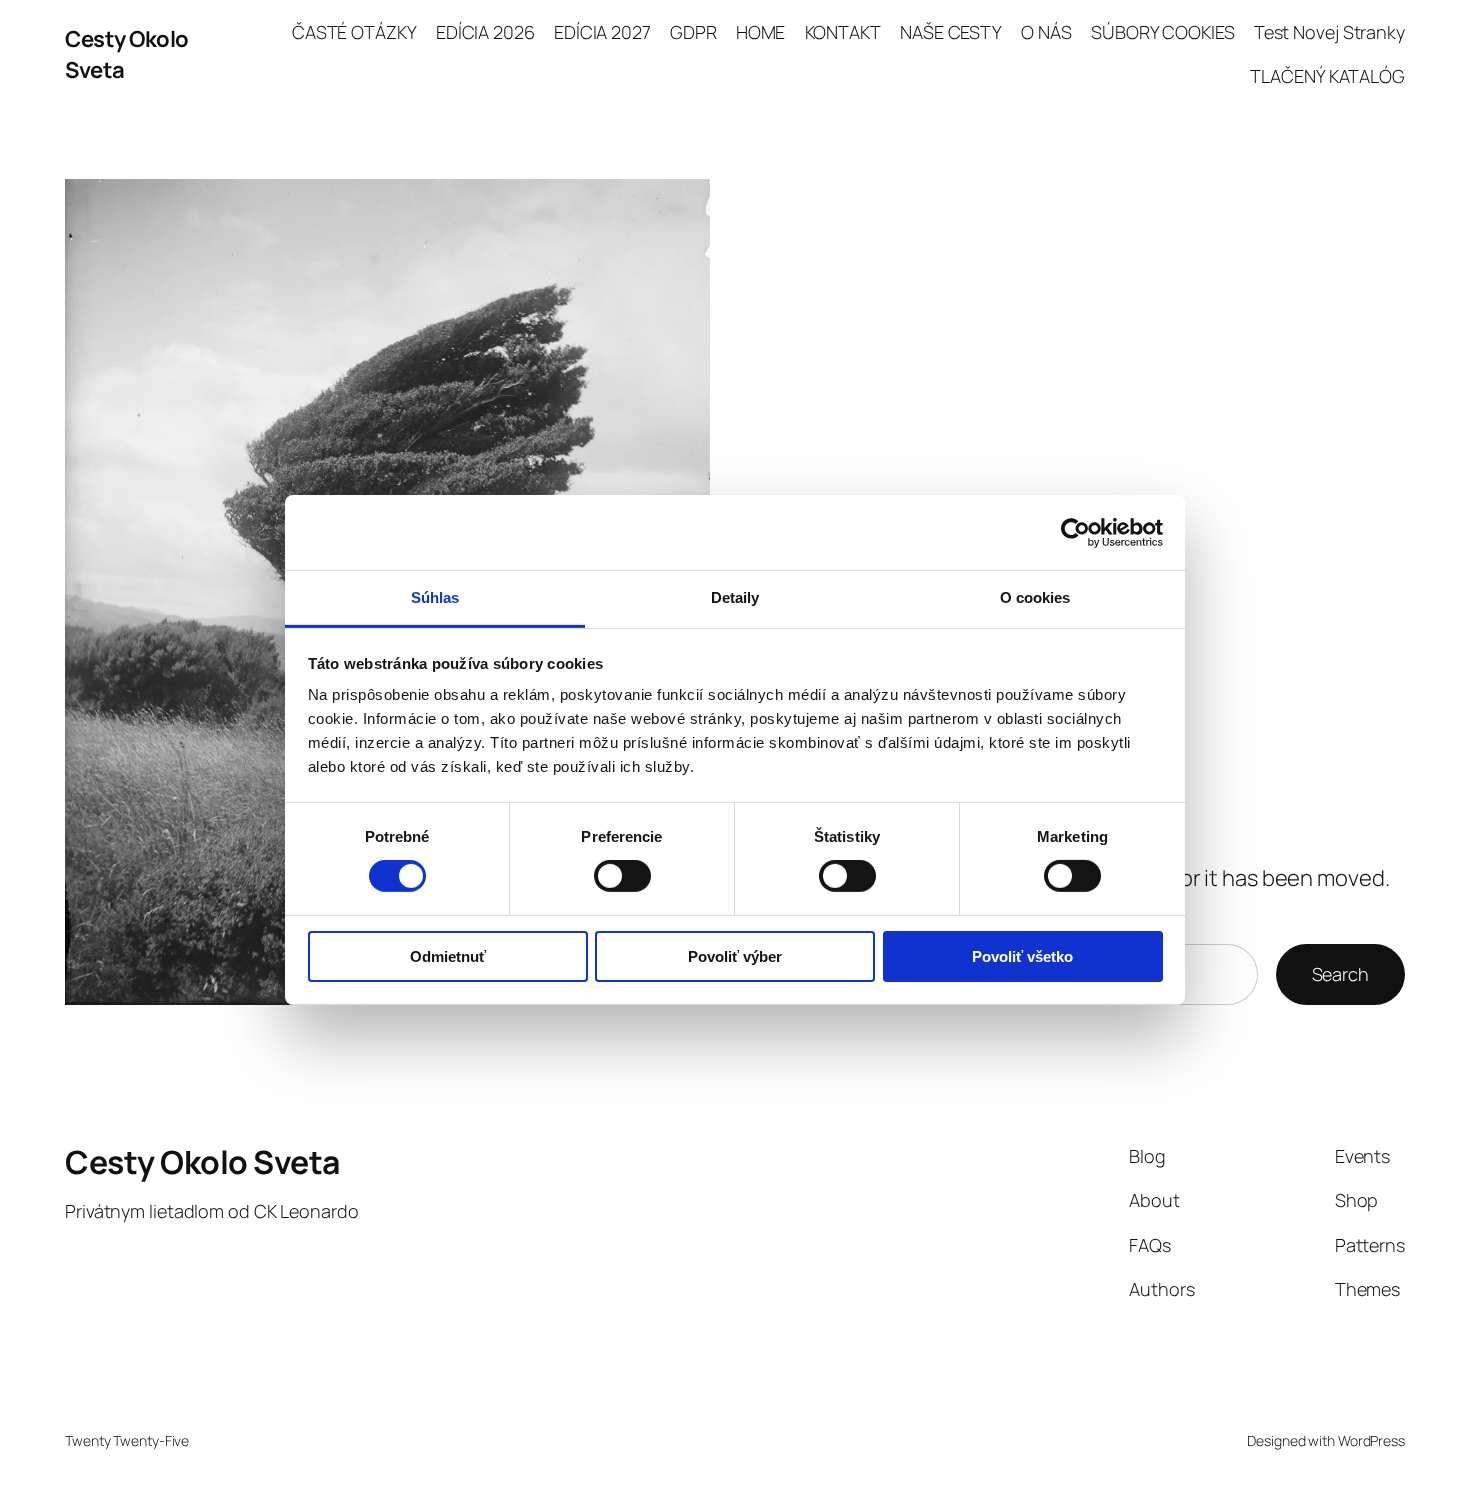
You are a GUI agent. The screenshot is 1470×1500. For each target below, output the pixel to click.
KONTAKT (843, 32)
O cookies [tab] (1035, 597)
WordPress (1371, 1440)
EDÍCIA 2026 (485, 32)
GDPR (693, 32)
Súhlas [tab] (435, 597)
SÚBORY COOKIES (1163, 32)
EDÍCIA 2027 (602, 32)
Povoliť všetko (1022, 956)
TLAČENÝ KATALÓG (1327, 76)
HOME (761, 32)
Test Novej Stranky (1329, 32)
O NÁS (1046, 32)
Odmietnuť (448, 956)
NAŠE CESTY (951, 32)
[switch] (622, 876)
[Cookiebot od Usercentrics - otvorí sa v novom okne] (1075, 532)
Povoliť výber (735, 956)
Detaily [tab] (735, 597)
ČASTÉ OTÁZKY (354, 32)
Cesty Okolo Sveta (202, 1162)
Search (1340, 974)
